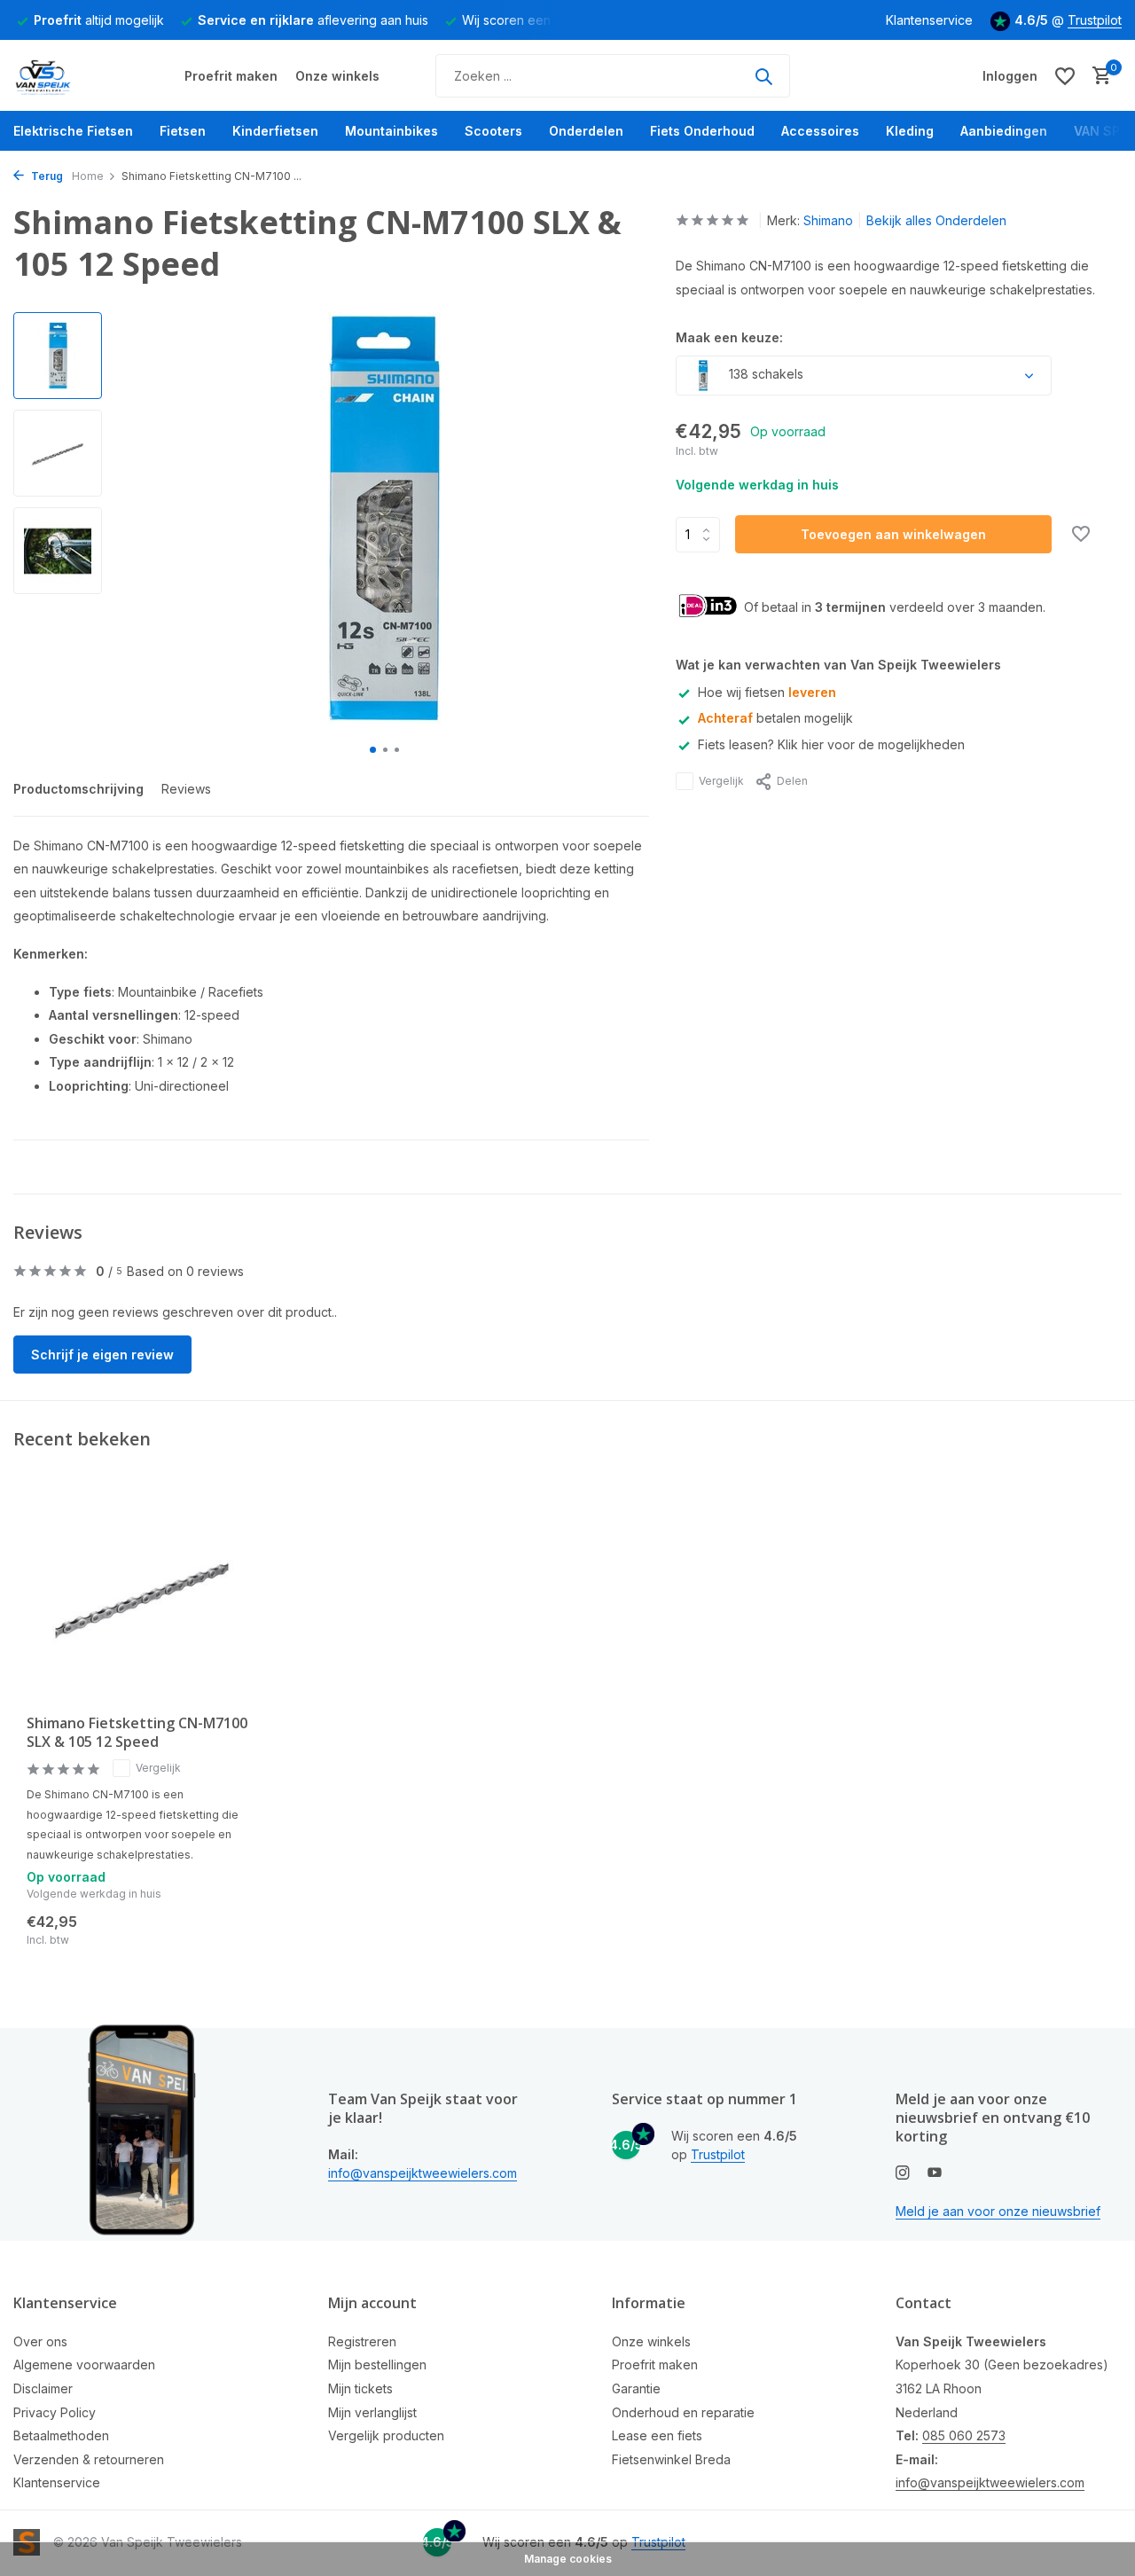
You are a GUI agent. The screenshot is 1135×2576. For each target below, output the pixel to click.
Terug (46, 176)
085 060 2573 (964, 2435)
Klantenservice (929, 20)
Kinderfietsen (275, 131)
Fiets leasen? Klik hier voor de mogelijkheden (831, 744)
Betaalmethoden (61, 2435)
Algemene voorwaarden (84, 2365)
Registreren (362, 2341)
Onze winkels (337, 76)
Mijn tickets (360, 2388)
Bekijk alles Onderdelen (936, 220)
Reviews (186, 789)
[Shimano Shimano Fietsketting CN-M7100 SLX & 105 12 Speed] (142, 1598)
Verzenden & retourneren (89, 2459)
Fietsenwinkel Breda (671, 2459)
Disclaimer (43, 2388)
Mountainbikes (391, 131)
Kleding (910, 131)
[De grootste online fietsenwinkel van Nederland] (80, 76)
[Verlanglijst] (1065, 76)
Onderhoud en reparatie (683, 2412)
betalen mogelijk (775, 718)
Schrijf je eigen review (102, 1355)
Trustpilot (1095, 20)
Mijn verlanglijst (372, 2412)
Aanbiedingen (1004, 131)
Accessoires (820, 131)
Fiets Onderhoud (702, 131)
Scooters (493, 131)
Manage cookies (568, 2559)
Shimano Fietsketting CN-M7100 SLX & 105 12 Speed (137, 1733)
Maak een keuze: (729, 337)
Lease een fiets (657, 2435)
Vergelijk (721, 781)
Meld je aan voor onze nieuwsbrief (998, 2211)
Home (88, 176)
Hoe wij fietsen (767, 692)
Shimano (828, 220)
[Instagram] (903, 2173)
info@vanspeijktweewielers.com (423, 2173)
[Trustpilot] (863, 76)
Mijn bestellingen (377, 2365)
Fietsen (183, 131)
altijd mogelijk (99, 20)
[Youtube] (935, 2173)
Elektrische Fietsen (73, 131)
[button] (373, 750)
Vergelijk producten (386, 2435)
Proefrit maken (231, 76)
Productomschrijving (78, 789)
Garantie (636, 2388)
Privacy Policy (55, 2412)
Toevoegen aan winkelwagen (893, 534)
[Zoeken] (763, 76)
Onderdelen (586, 131)
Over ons (40, 2341)
